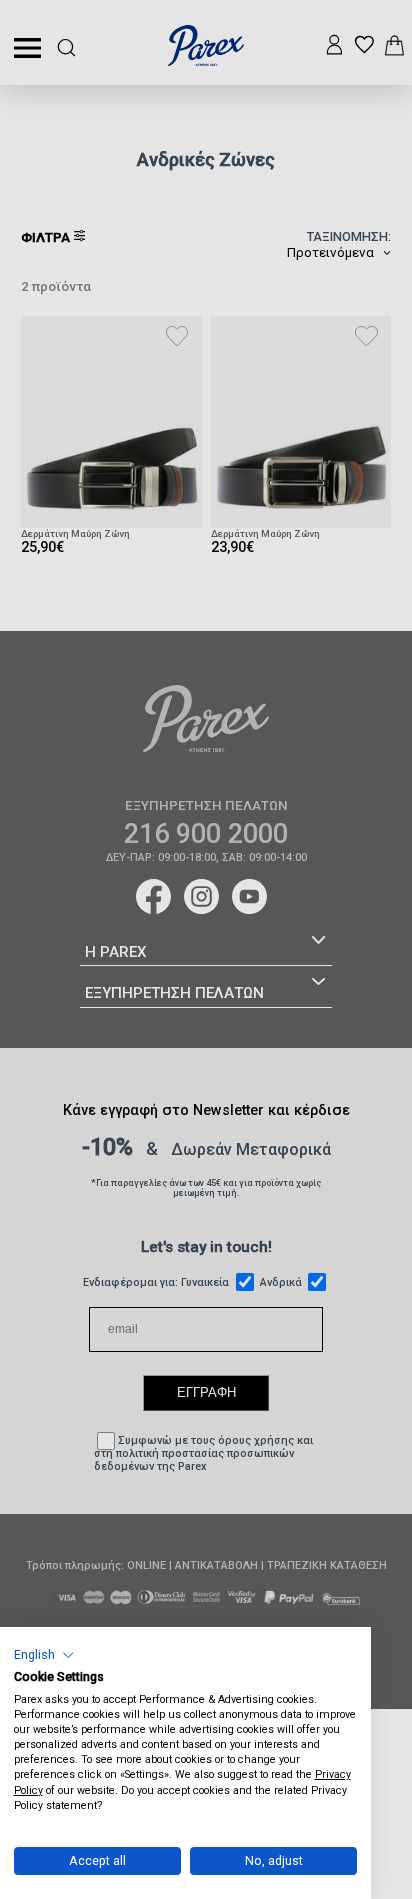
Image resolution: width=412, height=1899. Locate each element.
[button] (44, 1654)
